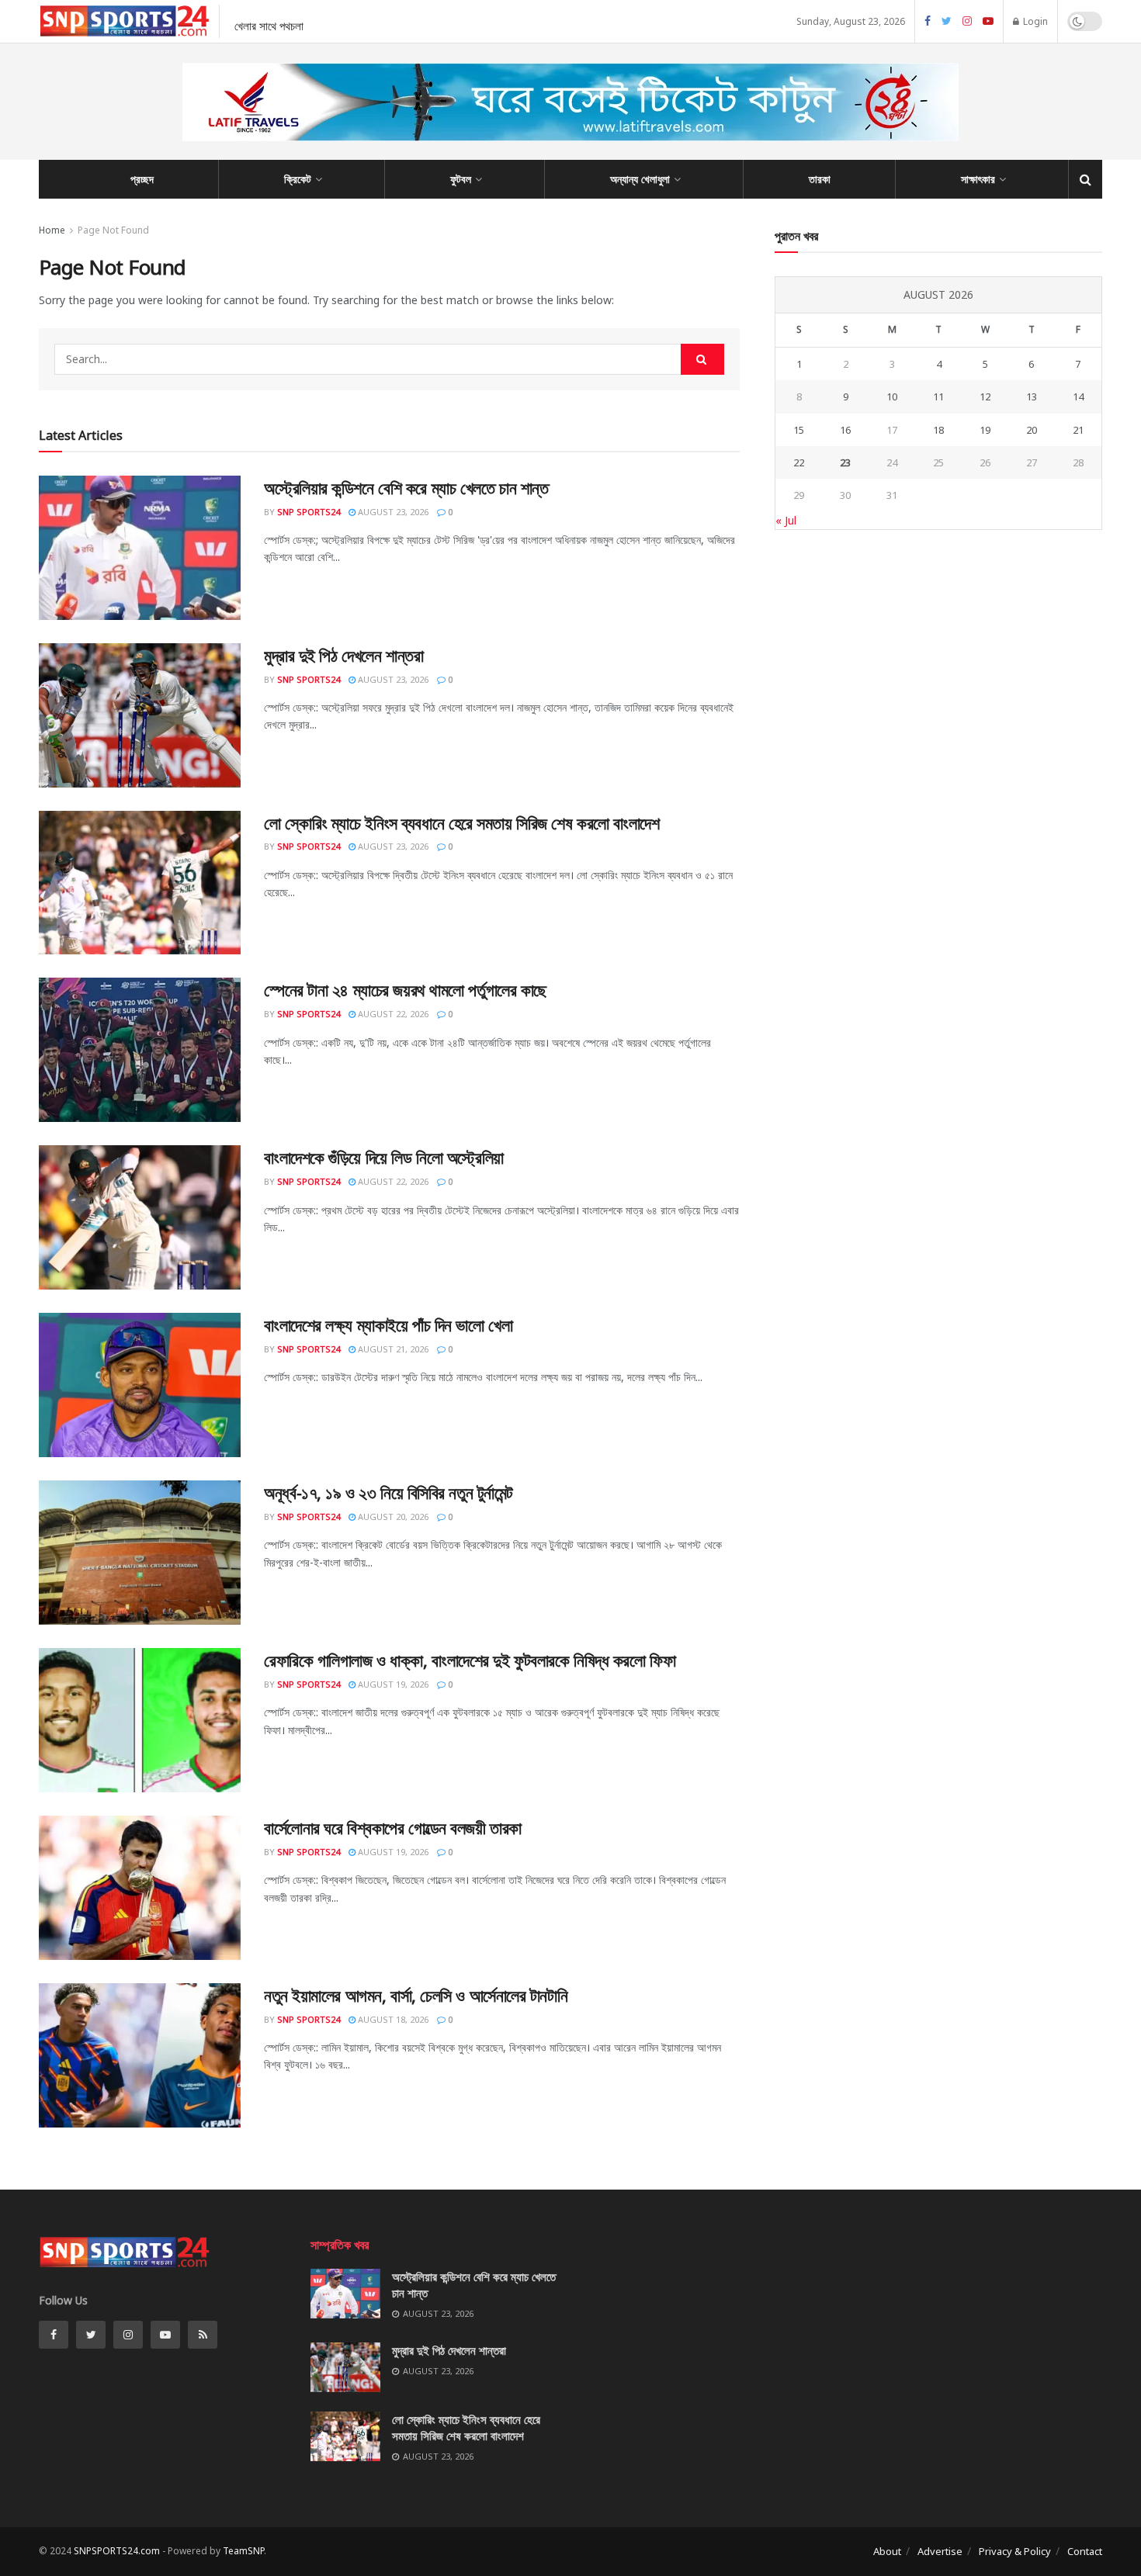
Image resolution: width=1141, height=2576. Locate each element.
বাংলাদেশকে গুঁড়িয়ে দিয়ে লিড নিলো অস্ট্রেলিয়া (384, 1157)
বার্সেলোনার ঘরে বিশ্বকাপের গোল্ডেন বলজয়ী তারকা (393, 1827)
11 (938, 396)
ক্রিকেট (298, 179)
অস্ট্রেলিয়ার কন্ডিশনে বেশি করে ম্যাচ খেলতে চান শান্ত (406, 487)
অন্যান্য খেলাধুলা (640, 179)
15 (799, 430)
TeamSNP (243, 2551)
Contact (1085, 2551)
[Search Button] (702, 359)
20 (1032, 430)
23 (845, 462)
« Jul (786, 520)
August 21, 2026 (392, 1349)
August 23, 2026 (392, 512)
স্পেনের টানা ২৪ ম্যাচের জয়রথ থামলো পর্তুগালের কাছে (405, 989)
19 (985, 430)
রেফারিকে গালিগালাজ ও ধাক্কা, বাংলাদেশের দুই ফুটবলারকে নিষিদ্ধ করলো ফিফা (470, 1660)
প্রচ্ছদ (142, 179)
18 (938, 430)
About (887, 2551)
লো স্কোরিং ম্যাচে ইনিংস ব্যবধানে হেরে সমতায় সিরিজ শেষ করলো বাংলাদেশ (462, 822)
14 (1078, 396)
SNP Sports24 (309, 512)
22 (799, 462)
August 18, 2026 (392, 2019)
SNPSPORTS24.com (117, 2551)
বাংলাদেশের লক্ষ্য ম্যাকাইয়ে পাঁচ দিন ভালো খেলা (388, 1324)
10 (892, 396)
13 (1032, 396)
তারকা (820, 179)
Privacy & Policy (1015, 2551)
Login (1034, 21)
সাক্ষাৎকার (978, 179)
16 (845, 430)
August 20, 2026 (392, 1517)
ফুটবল (461, 179)
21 (1078, 430)
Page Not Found (113, 230)
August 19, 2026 (392, 1684)
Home (52, 230)
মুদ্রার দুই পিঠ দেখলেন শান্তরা (343, 655)
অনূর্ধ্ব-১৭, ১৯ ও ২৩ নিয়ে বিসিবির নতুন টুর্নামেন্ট (388, 1492)
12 (985, 396)
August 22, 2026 (392, 1014)
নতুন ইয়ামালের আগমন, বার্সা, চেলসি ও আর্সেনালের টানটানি (416, 1995)
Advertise (940, 2551)
